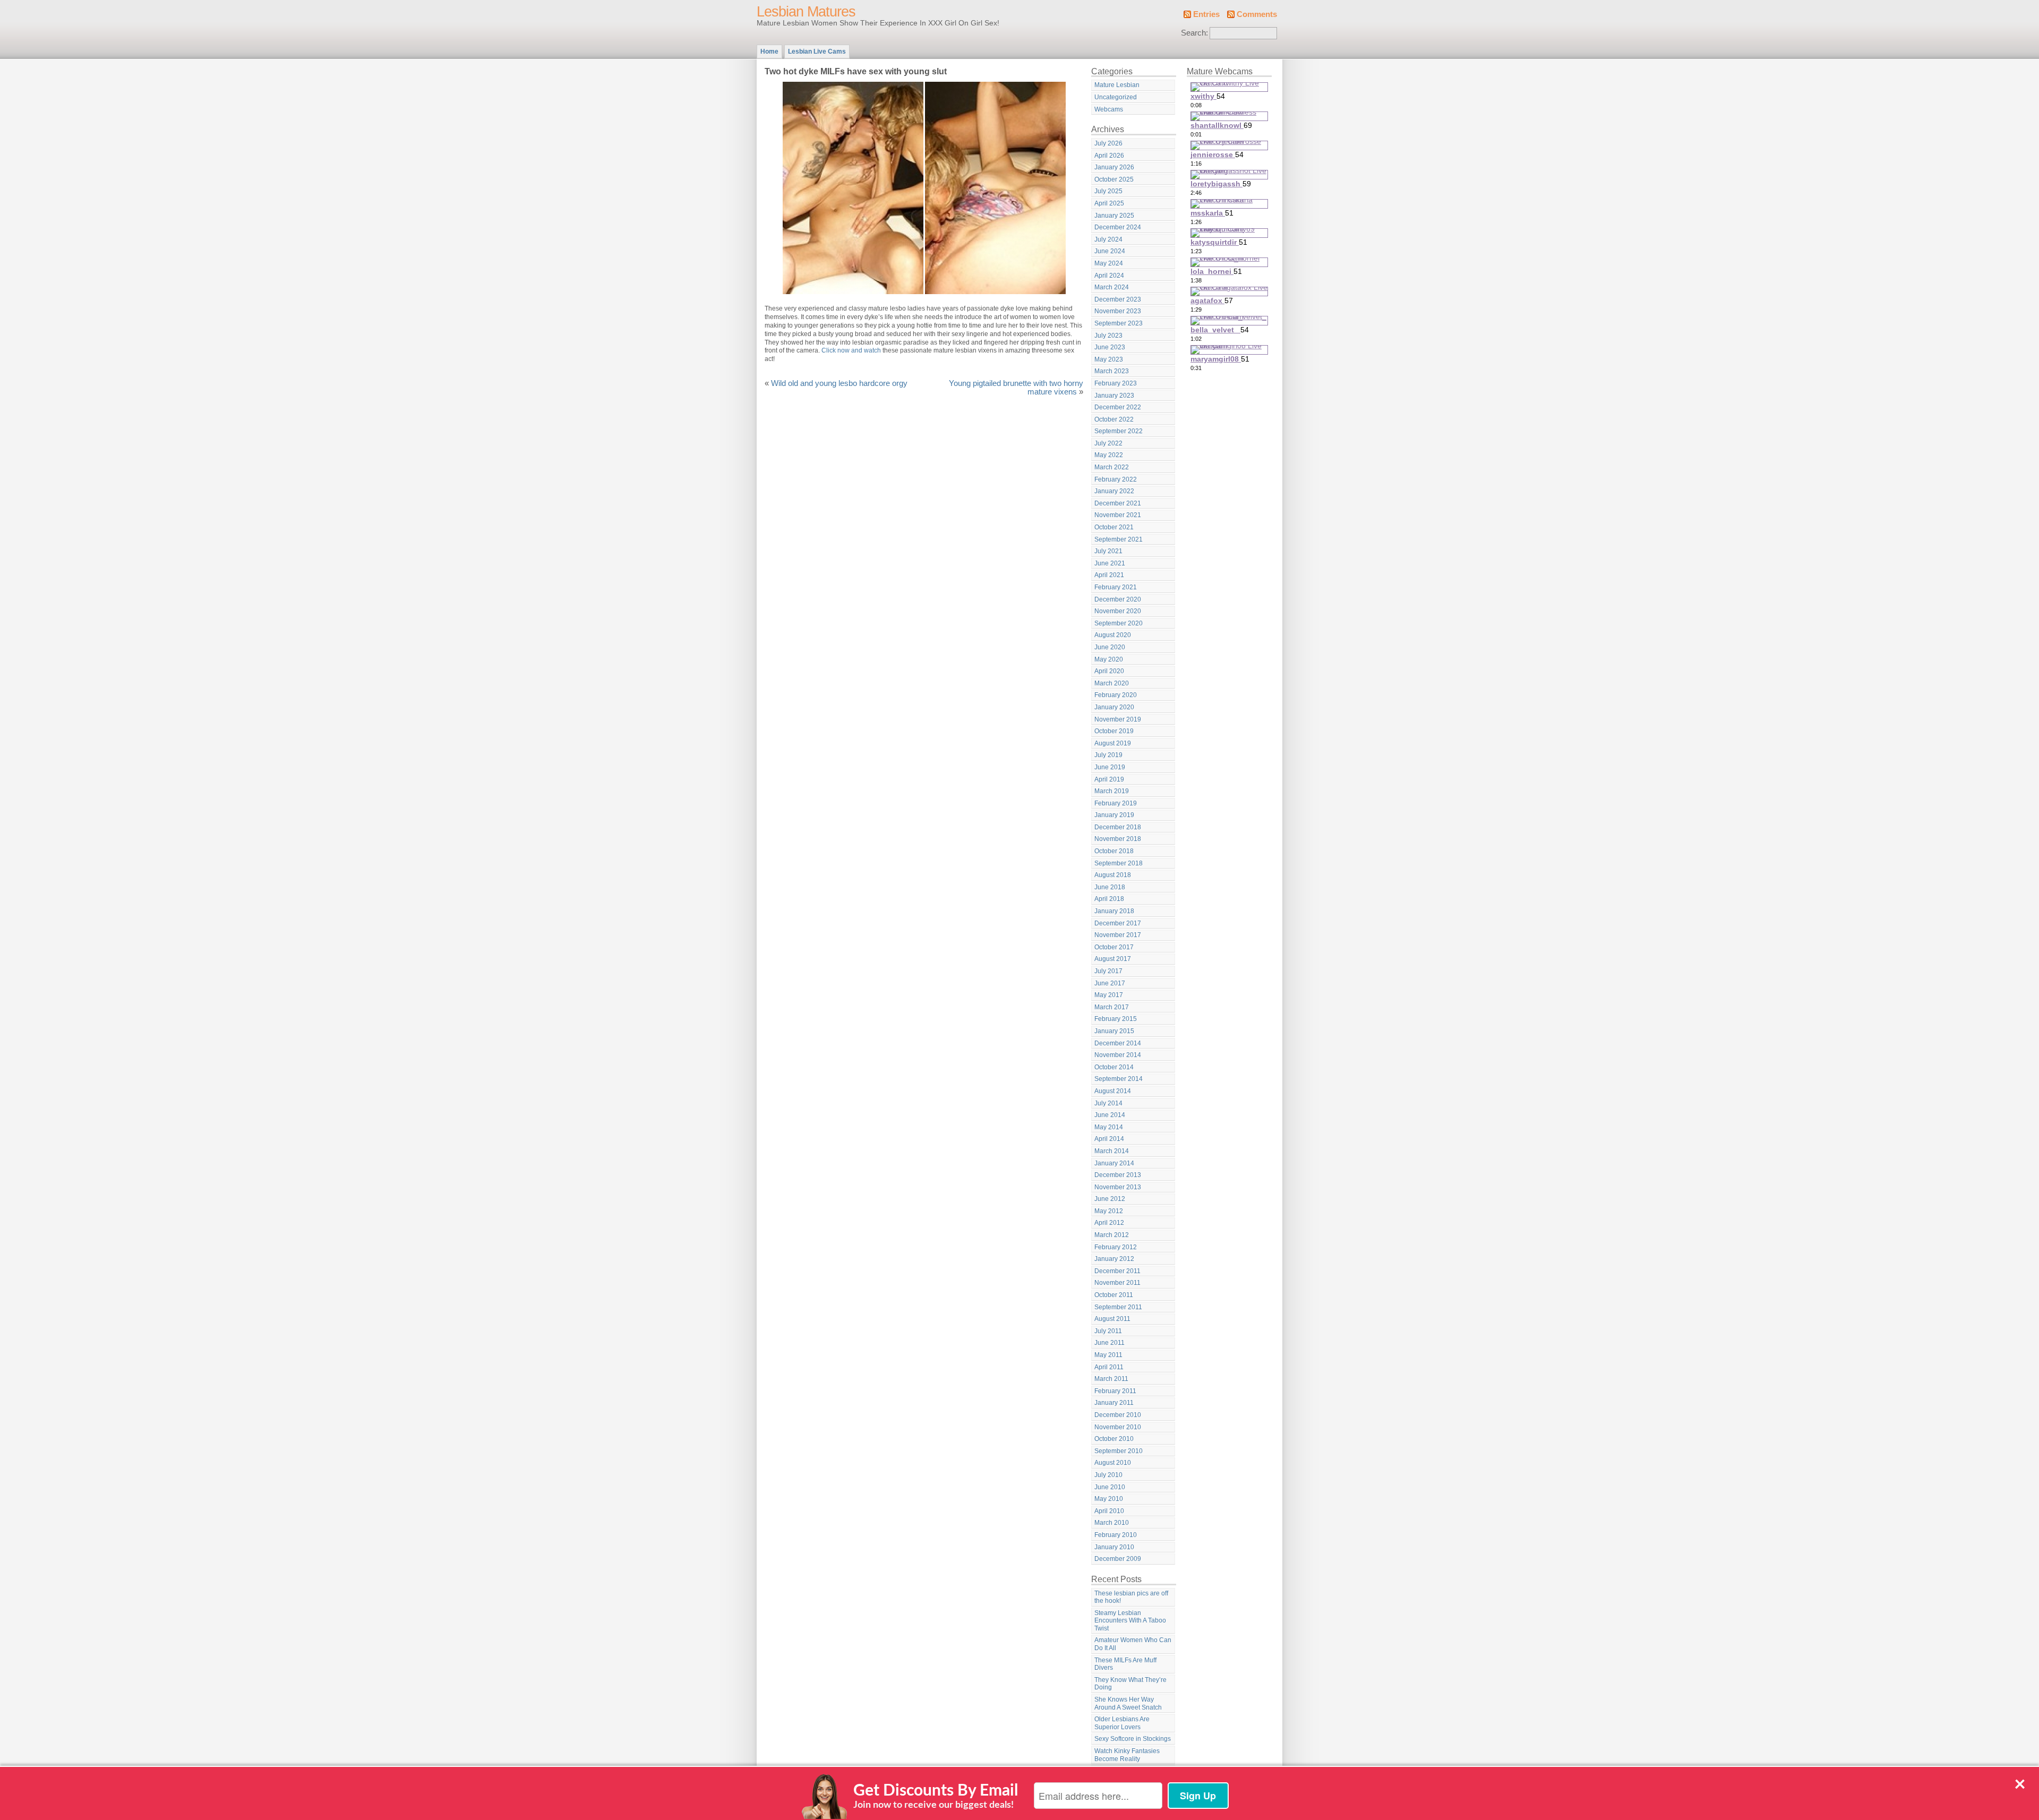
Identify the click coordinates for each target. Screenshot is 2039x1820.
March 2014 (1112, 1151)
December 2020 (1118, 599)
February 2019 (1116, 803)
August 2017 (1113, 959)
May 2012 (1109, 1211)
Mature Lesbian (1117, 85)
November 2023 (1118, 311)
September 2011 (1118, 1307)
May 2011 (1108, 1355)
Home (769, 51)
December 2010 (1118, 1415)
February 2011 (1115, 1391)
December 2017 (1118, 923)
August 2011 (1112, 1319)
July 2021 (1108, 551)
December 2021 (1118, 503)
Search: (1194, 33)
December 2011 (1117, 1271)
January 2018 (1114, 911)
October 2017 (1114, 947)
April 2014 (1109, 1139)
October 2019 (1114, 731)
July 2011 (1108, 1331)
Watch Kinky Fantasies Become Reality (1127, 1755)
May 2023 (1109, 359)
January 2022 (1114, 491)
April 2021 (1109, 575)
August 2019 (1113, 743)
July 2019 (1108, 755)
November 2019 (1118, 719)
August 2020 (1113, 635)
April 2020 (1109, 671)
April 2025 (1109, 203)
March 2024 (1112, 287)
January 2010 (1114, 1547)
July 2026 (1108, 143)
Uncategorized (1116, 97)
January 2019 (1114, 815)
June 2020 (1110, 647)
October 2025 (1114, 179)
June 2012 (1110, 1199)
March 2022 (1112, 467)
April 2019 (1109, 779)
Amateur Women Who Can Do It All (1133, 1644)
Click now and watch (851, 350)
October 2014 (1114, 1067)
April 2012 (1109, 1223)
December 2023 (1118, 299)
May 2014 (1109, 1127)
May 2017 (1109, 995)
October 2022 (1114, 419)
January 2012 (1114, 1259)
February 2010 (1116, 1535)
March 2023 (1112, 371)
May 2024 (1109, 263)
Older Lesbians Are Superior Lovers (1122, 1723)
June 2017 (1110, 983)
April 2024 (1109, 276)
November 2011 (1117, 1283)
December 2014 (1118, 1043)
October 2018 (1114, 851)
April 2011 (1109, 1367)
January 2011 (1114, 1403)
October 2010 (1114, 1439)
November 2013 (1118, 1187)
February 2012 (1116, 1247)
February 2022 (1116, 479)
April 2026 (1109, 156)
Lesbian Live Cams (817, 51)
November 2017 (1118, 935)
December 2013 (1118, 1175)
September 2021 (1119, 539)
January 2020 (1114, 707)
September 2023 (1119, 323)
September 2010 (1119, 1451)
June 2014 (1110, 1115)
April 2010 (1109, 1511)
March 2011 (1111, 1379)
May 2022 (1109, 455)
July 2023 (1108, 336)
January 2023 (1114, 396)
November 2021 (1118, 515)
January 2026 (1114, 167)
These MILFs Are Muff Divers (1125, 1664)
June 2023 (1110, 347)
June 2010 (1110, 1487)
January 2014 (1114, 1163)
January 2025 (1114, 216)
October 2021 (1114, 527)
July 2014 (1108, 1103)
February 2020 (1116, 695)
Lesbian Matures (806, 12)
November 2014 (1118, 1055)
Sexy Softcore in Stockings (1133, 1739)
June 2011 (1110, 1343)
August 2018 (1113, 875)
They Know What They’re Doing (1130, 1684)
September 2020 (1119, 623)
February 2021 (1116, 587)
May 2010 (1109, 1499)
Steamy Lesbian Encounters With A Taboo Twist (1130, 1621)
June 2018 (1110, 887)
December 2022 (1118, 407)
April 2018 (1109, 899)
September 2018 (1119, 863)
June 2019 (1110, 767)
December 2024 (1118, 227)
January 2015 (1114, 1031)
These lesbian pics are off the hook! (1131, 1597)
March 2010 (1112, 1523)
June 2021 (1110, 563)
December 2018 (1118, 827)
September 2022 (1119, 431)
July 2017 (1108, 971)
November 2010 (1118, 1427)
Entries (1206, 14)
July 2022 (1108, 443)
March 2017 (1112, 1007)
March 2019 (1112, 791)
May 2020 (1109, 659)
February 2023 (1116, 383)
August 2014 (1113, 1091)
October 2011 (1114, 1295)
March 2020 (1112, 683)
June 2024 (1110, 251)
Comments (1257, 14)
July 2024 (1108, 239)
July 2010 (1108, 1475)
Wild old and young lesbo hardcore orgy (839, 383)
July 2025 (1108, 191)
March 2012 (1112, 1235)
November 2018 (1118, 839)
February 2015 (1116, 1019)
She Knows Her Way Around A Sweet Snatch (1128, 1703)
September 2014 (1119, 1079)
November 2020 (1118, 611)
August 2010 (1113, 1463)
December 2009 (1118, 1559)
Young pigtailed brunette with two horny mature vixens (1016, 388)
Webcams (1109, 109)
